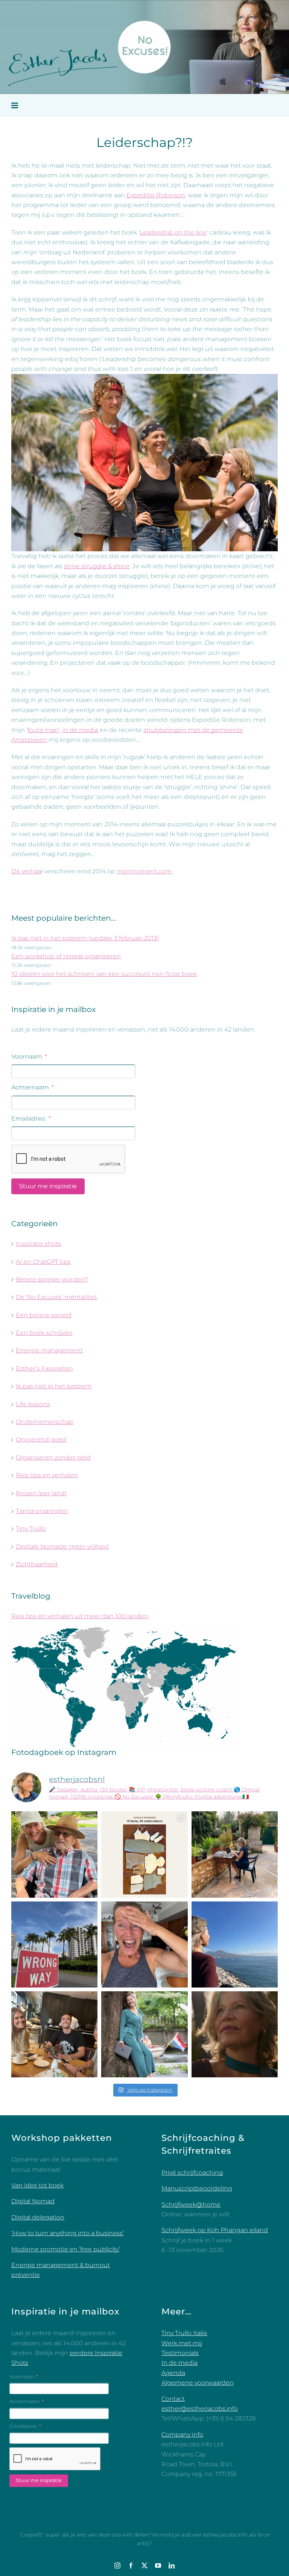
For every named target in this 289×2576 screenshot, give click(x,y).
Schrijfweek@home (191, 2205)
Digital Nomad (33, 2201)
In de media (179, 2363)
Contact (173, 2399)
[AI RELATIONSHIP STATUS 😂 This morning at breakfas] (54, 2034)
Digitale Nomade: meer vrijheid (62, 1547)
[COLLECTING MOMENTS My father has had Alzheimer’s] (54, 1854)
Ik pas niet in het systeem (54, 1386)
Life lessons (33, 1404)
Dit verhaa (26, 871)
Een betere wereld (44, 1315)
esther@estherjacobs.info (200, 2409)
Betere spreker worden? (52, 1279)
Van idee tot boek (37, 2185)
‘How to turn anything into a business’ (68, 2233)
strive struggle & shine (97, 566)
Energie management (49, 1350)
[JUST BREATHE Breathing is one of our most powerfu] (235, 1944)
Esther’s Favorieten (44, 1368)
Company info (182, 2435)
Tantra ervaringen (42, 1511)
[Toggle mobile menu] (15, 105)
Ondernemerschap (45, 1422)
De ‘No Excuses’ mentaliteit (56, 1297)
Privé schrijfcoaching (192, 2173)
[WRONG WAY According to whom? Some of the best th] (54, 1944)
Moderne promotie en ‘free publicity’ (65, 2249)
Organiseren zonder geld (53, 1457)
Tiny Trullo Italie (184, 2333)
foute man (43, 730)
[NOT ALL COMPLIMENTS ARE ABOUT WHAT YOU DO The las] (235, 2034)
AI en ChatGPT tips (43, 1262)
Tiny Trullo (31, 1529)
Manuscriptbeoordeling (197, 2188)
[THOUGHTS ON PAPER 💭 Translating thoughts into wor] (235, 1854)
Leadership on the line (173, 232)
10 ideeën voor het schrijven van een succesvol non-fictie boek (104, 974)
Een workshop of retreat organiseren (66, 956)
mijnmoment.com (144, 871)
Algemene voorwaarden (198, 2383)
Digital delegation (38, 2217)
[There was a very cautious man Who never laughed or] (144, 1944)
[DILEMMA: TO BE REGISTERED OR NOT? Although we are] (144, 2034)
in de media (80, 730)
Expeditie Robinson (156, 195)
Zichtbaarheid (37, 1564)
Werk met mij (182, 2343)
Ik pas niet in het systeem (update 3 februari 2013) (85, 938)
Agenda (173, 2373)
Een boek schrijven (44, 1333)
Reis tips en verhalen (47, 1475)
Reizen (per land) (41, 1493)
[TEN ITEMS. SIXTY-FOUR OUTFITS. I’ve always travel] (144, 1854)
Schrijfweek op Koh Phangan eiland (215, 2230)
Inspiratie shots (38, 1244)
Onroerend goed (41, 1439)
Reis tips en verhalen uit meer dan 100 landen (80, 1616)
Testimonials (180, 2353)
